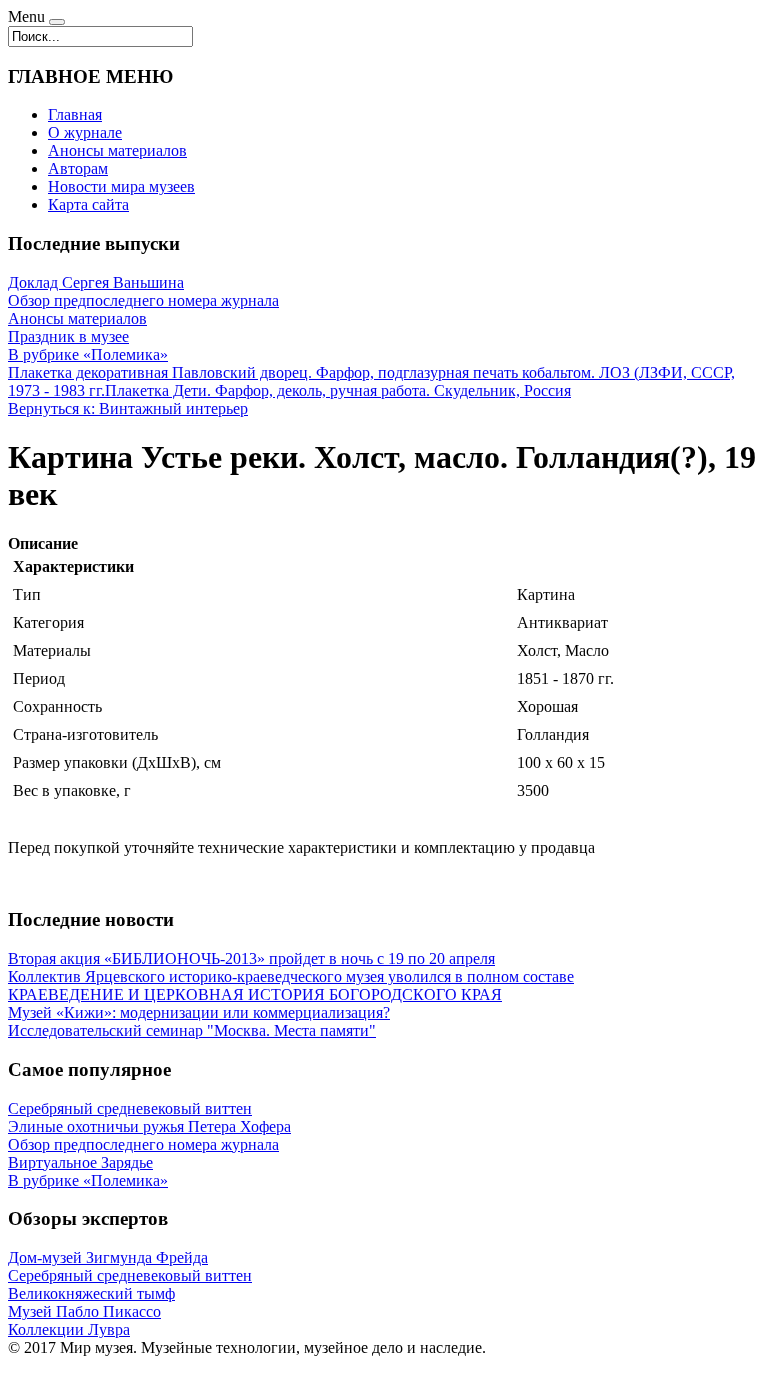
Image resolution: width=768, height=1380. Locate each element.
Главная (75, 114)
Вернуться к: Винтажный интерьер (128, 408)
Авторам (78, 168)
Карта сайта (88, 204)
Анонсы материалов (117, 150)
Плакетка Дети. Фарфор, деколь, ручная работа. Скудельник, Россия (338, 390)
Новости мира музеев (121, 186)
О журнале (85, 132)
